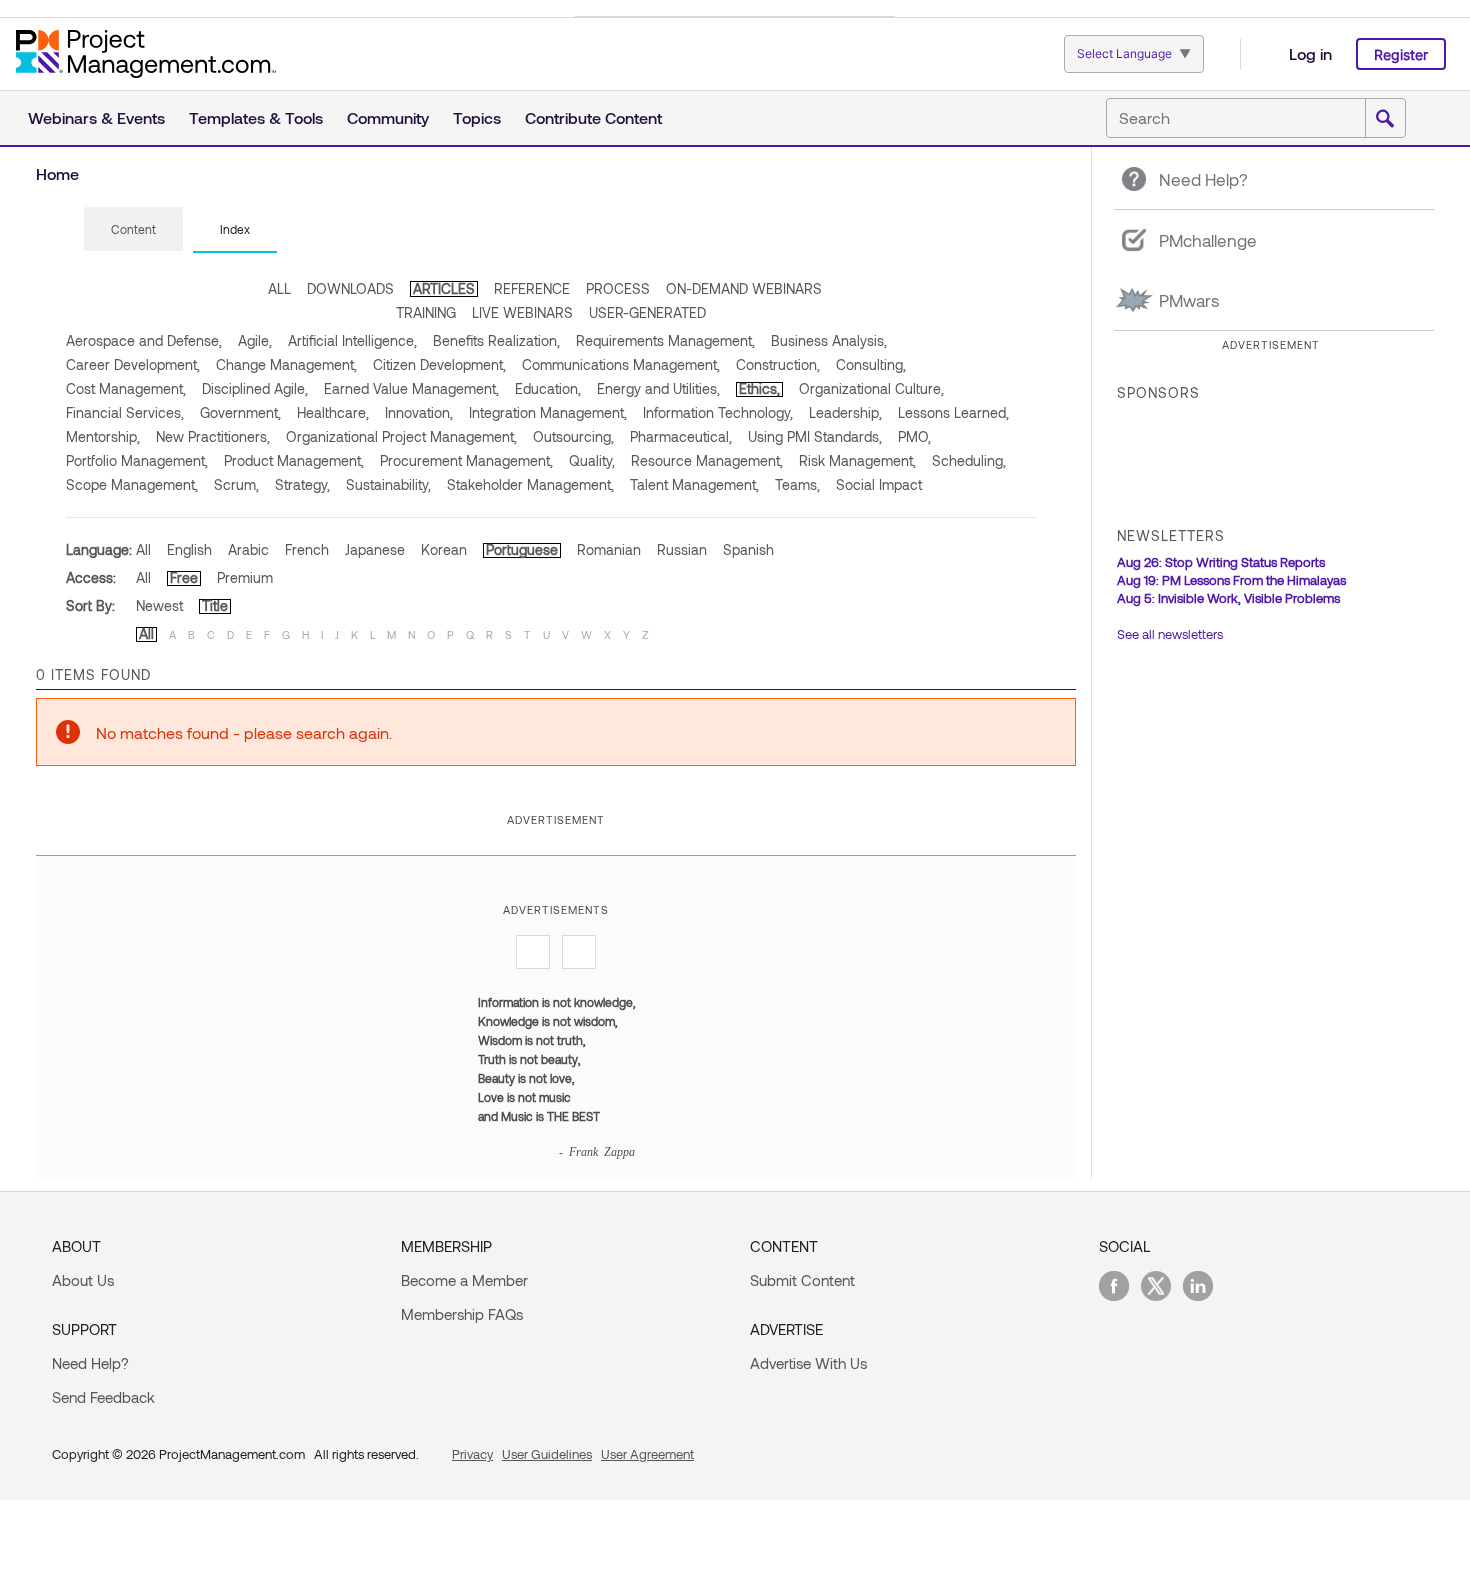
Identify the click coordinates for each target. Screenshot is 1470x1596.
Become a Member (464, 1280)
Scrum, (236, 484)
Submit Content (802, 1280)
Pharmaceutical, (681, 436)
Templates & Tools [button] (256, 117)
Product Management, (294, 460)
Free (184, 577)
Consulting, (871, 364)
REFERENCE (532, 288)
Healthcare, (333, 412)
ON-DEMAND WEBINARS (744, 288)
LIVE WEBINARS (522, 312)
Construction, (778, 364)
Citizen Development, (439, 364)
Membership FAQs (462, 1314)
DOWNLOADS (350, 288)
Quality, (592, 460)
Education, (548, 388)
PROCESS (618, 288)
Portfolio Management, (137, 460)
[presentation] (133, 229)
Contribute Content (593, 117)
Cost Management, (126, 388)
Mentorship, (103, 436)
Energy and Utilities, (658, 388)
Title (215, 605)
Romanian (609, 549)
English (189, 549)
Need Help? (90, 1363)
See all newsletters (1170, 634)
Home (57, 173)
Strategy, (302, 484)
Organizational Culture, (871, 388)
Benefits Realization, (496, 340)
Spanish (748, 549)
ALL (279, 288)
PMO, (914, 436)
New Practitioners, (213, 436)
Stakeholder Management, (530, 484)
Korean (444, 549)
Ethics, (759, 388)
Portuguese (522, 549)
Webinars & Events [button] (96, 117)
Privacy (472, 1454)
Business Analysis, (829, 340)
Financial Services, (125, 412)
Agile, (255, 340)
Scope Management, (132, 484)
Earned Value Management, (411, 388)
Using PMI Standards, (815, 436)
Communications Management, (621, 364)
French (307, 549)
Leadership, (845, 412)
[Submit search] (1385, 119)
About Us (83, 1280)
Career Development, (133, 364)
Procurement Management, (466, 460)
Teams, (797, 484)
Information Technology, (718, 412)
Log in (1310, 53)
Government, (240, 412)
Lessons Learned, (953, 412)
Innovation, (419, 412)
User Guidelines (547, 1454)
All (143, 549)
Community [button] (388, 117)
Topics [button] (477, 117)
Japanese (375, 549)
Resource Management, (707, 460)
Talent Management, (694, 484)
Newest (159, 605)
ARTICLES (444, 288)
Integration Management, (548, 412)
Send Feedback (103, 1397)
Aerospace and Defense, (144, 340)
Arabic (248, 549)
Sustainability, (388, 484)
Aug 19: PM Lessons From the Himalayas (1231, 580)
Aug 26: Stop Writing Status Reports (1221, 562)
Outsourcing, (573, 436)
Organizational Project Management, (401, 436)
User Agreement (647, 1454)
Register (1401, 54)
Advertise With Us (808, 1363)
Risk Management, (857, 460)
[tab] (133, 230)
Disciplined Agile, (255, 388)
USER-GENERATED (647, 312)
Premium (245, 577)
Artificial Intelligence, (352, 340)
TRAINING (426, 312)
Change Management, (286, 364)
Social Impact (879, 484)
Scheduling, (969, 460)
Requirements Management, (665, 340)
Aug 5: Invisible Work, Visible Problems (1228, 598)
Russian (682, 549)
